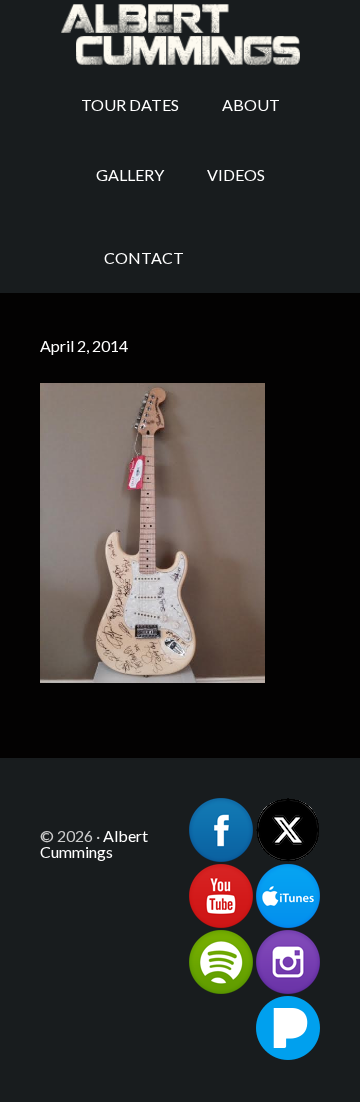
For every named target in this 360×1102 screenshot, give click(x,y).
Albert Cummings (180, 35)
